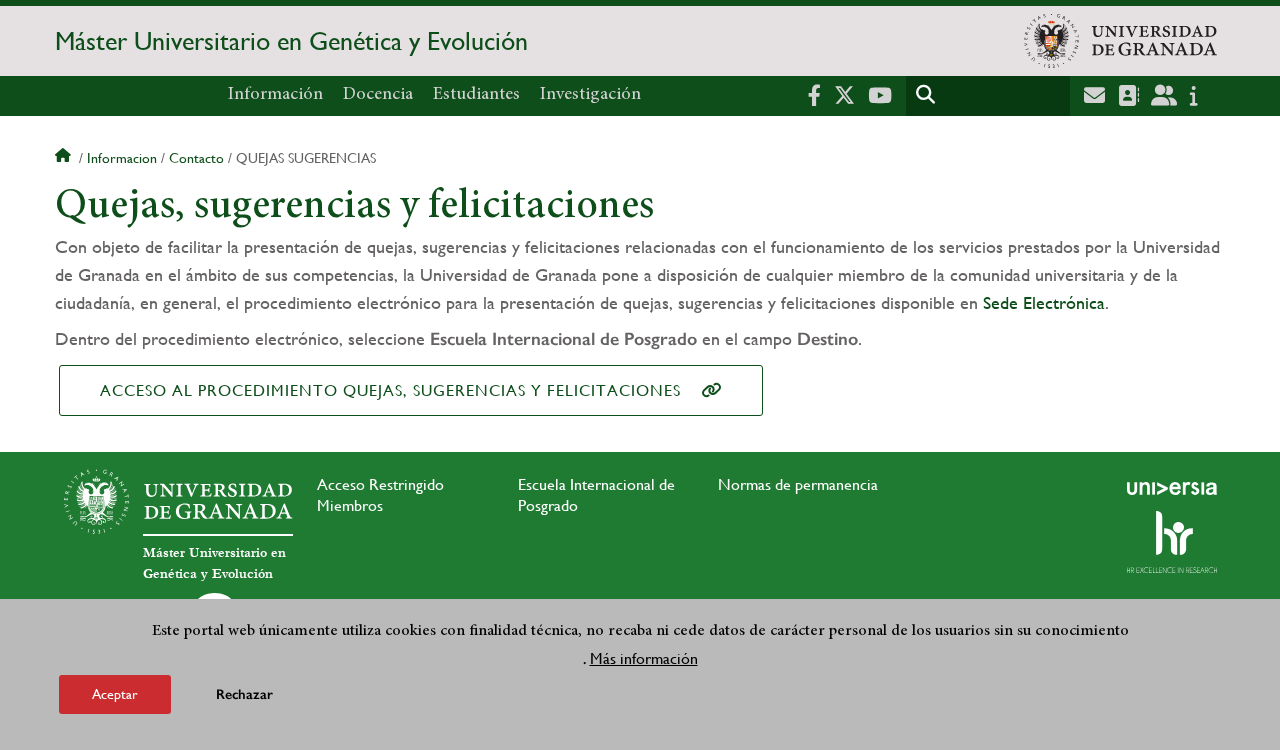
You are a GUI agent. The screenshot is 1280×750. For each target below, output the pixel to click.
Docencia (378, 95)
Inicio (65, 158)
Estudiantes (476, 95)
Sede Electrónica (1044, 302)
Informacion (122, 158)
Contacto (196, 158)
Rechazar (244, 694)
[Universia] (1172, 488)
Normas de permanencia (798, 484)
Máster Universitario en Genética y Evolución (291, 41)
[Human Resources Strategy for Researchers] (1172, 542)
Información (275, 95)
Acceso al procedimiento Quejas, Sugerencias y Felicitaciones (390, 390)
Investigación (590, 95)
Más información (644, 658)
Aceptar (115, 694)
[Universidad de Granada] (1120, 41)
